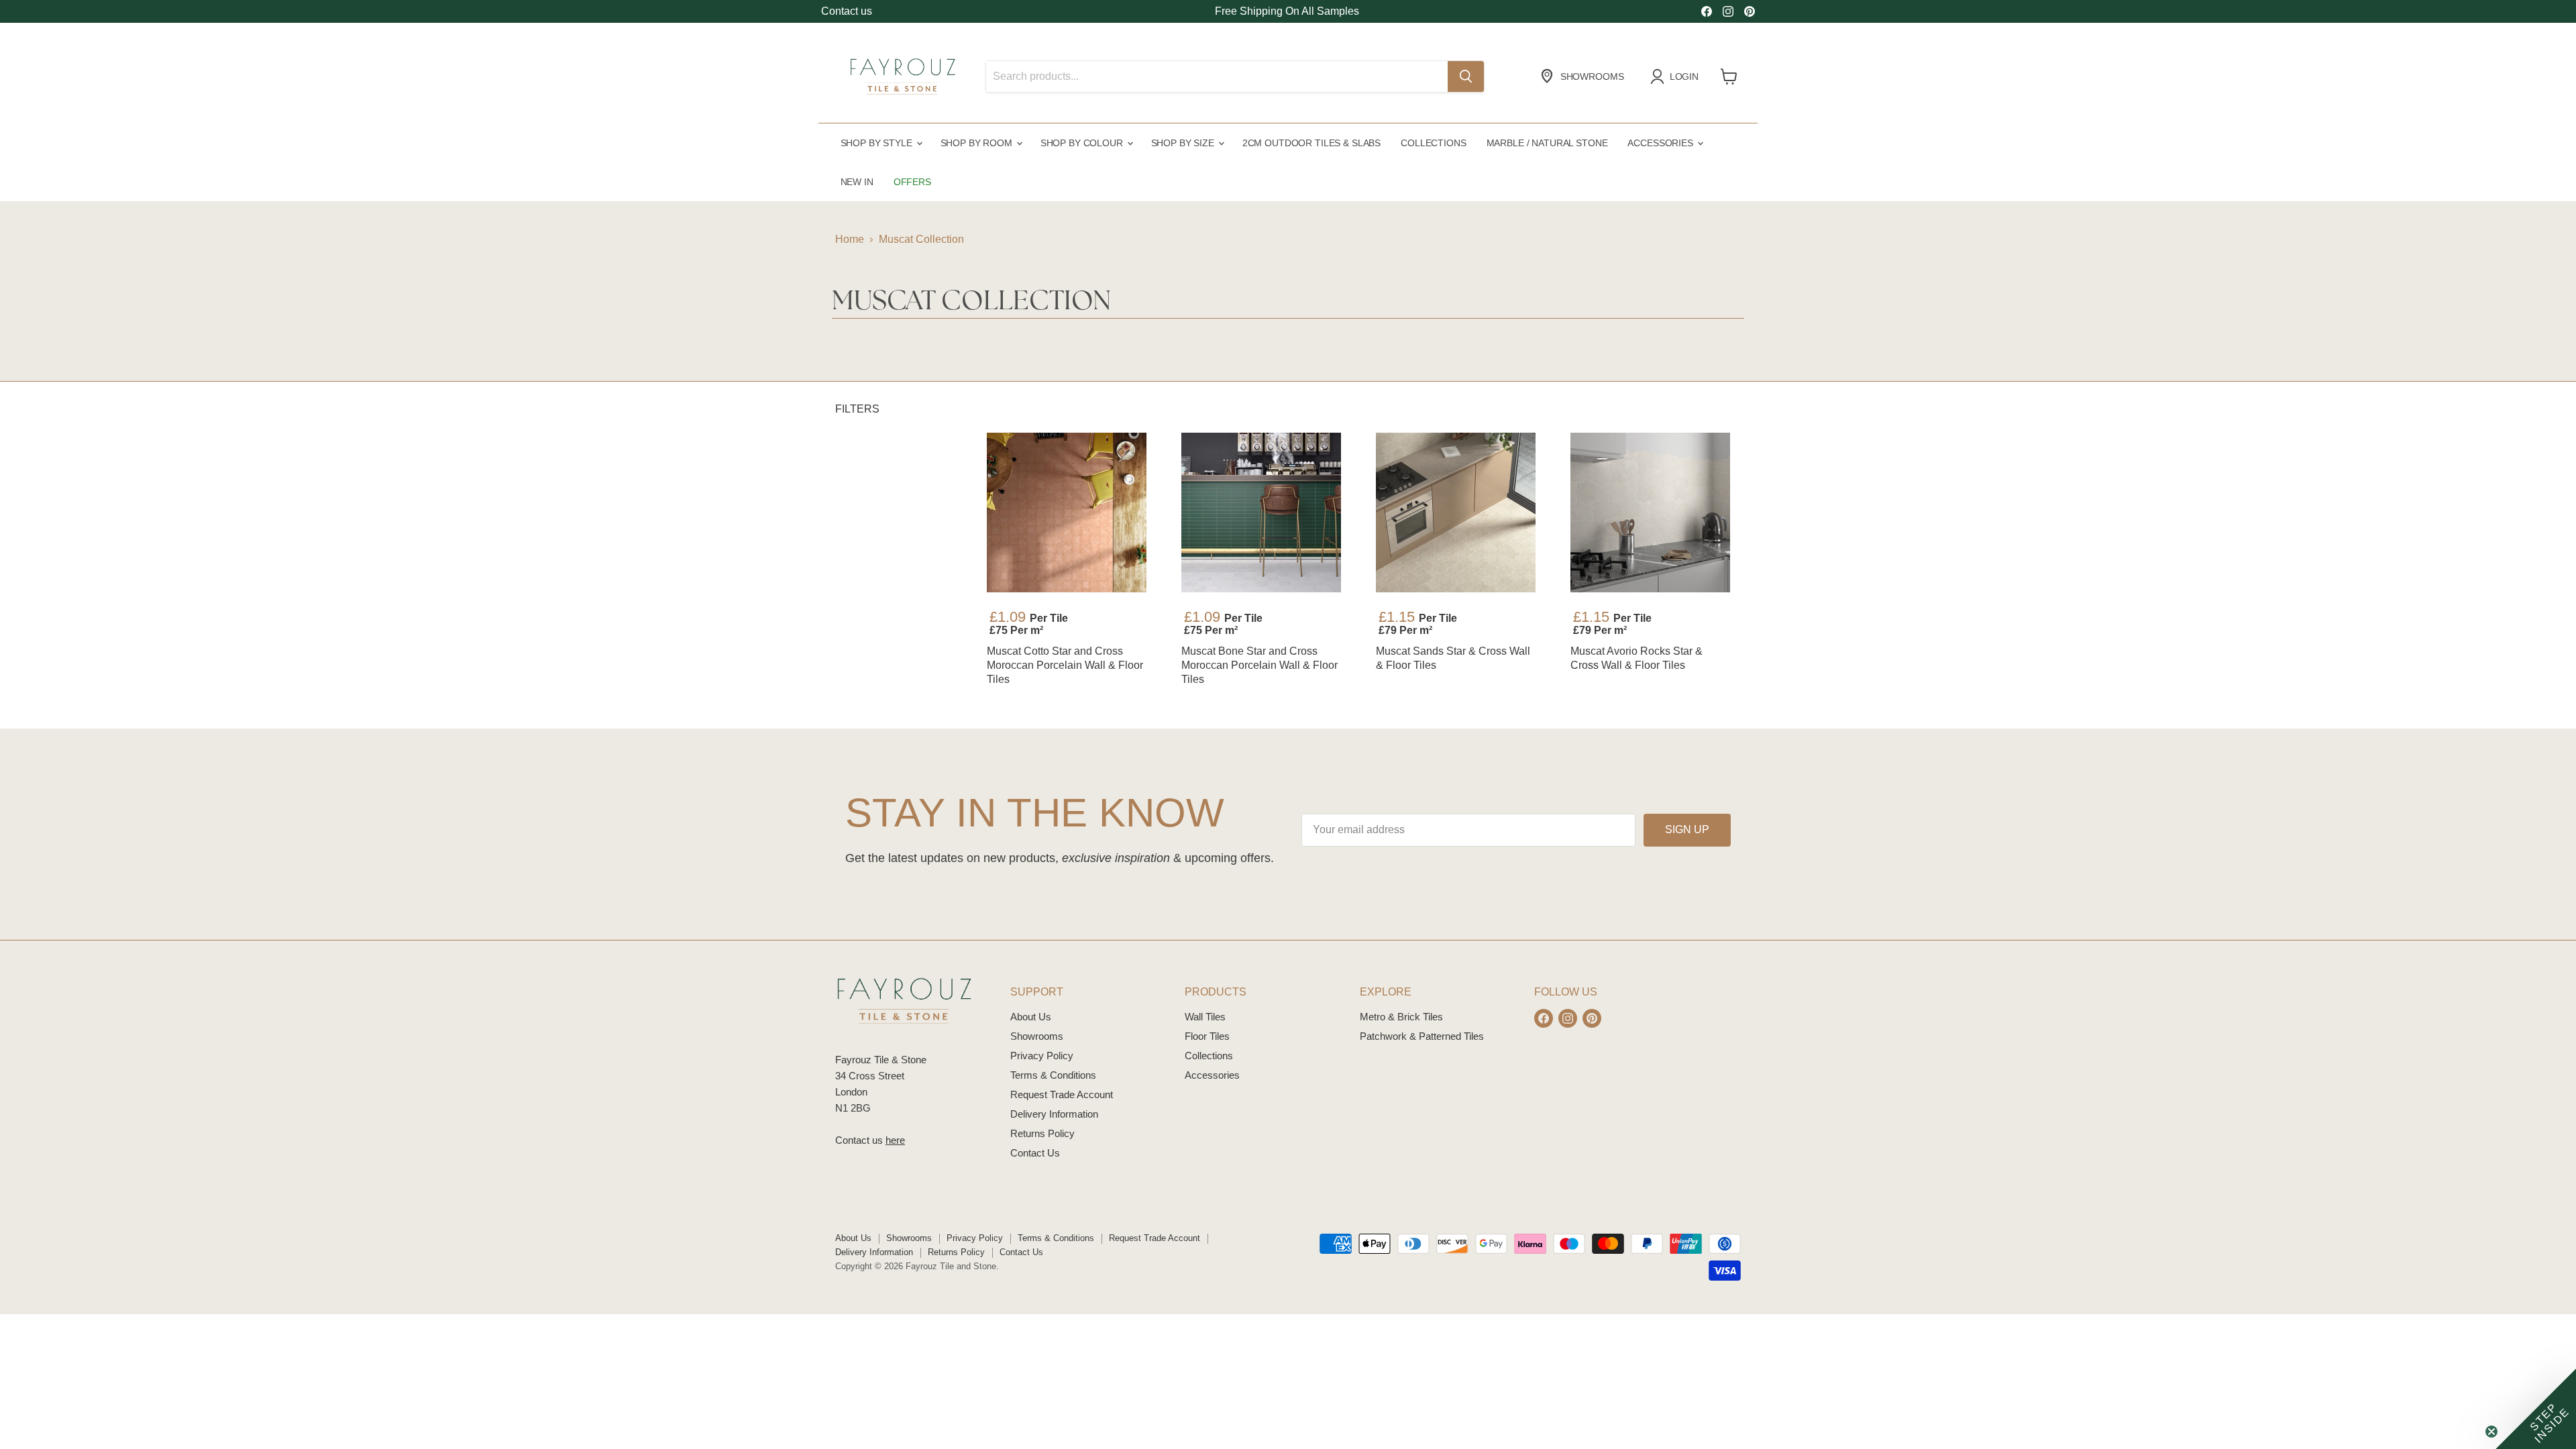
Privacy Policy (1042, 1056)
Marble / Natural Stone (1547, 143)
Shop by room (978, 143)
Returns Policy (1042, 1133)
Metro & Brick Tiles (1401, 1017)
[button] (2536, 1409)
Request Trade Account (1062, 1094)
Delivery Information (1054, 1114)
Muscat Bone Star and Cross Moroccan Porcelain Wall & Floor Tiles (1259, 665)
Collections (1433, 143)
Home (850, 239)
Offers (912, 182)
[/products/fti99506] (1456, 513)
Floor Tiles (1207, 1036)
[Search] (1466, 76)
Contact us (847, 11)
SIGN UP (1687, 829)
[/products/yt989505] (1261, 513)
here (895, 1140)
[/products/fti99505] (1650, 513)
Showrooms (1037, 1036)
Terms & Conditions (1053, 1075)
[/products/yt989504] (1067, 513)
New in (857, 182)
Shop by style (878, 143)
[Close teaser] (2491, 1432)
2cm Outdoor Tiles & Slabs (1311, 143)
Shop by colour (1083, 143)
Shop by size (1184, 143)
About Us (1031, 1017)
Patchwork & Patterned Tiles (1422, 1036)
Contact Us (1035, 1153)
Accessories (1661, 143)
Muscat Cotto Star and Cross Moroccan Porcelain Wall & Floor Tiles (1065, 665)
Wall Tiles (1205, 1017)
